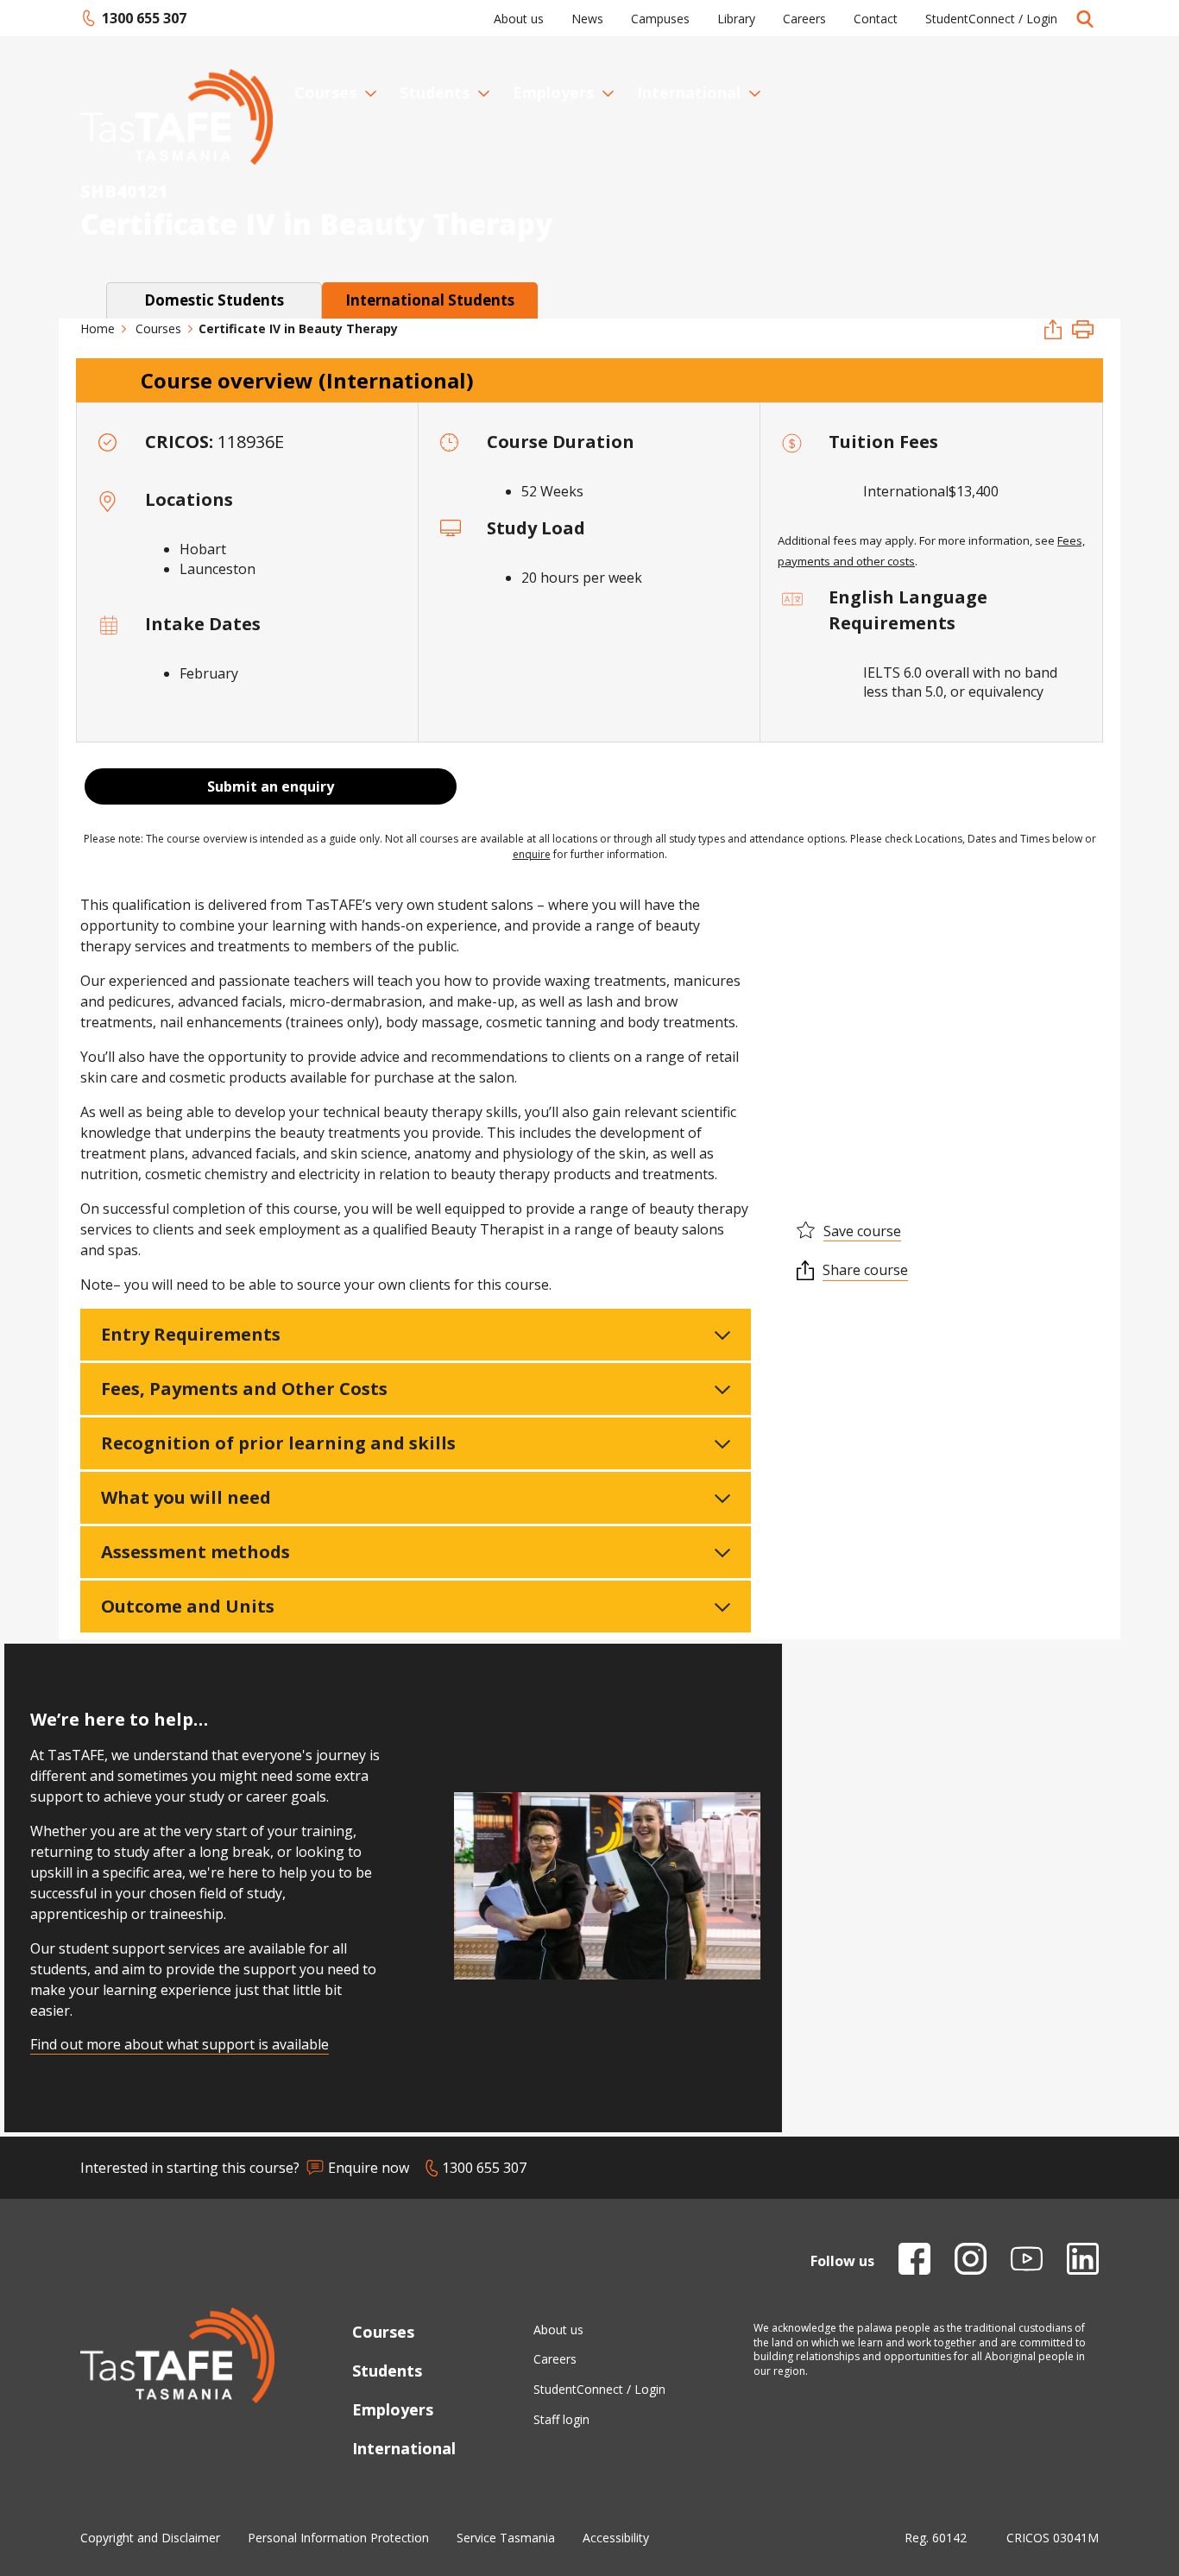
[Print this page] (1083, 331)
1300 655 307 (133, 18)
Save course (862, 1231)
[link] (214, 300)
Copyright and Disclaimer (150, 2538)
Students (435, 92)
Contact (876, 19)
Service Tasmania (506, 2538)
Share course (865, 1270)
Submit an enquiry (271, 786)
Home (98, 328)
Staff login (561, 2419)
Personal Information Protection (338, 2538)
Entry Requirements (191, 1334)
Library (736, 19)
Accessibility (616, 2538)
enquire (532, 854)
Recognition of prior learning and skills (278, 1443)
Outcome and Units (188, 1606)
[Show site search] (1085, 18)
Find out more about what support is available (180, 2044)
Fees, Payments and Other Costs (244, 1389)
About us (519, 19)
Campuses (660, 19)
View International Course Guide (902, 1040)
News (587, 19)
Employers (553, 92)
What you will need (186, 1497)
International (689, 92)
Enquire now (369, 2168)
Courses (325, 92)
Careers (804, 19)
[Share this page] (1053, 331)
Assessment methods (195, 1552)
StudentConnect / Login (991, 19)
